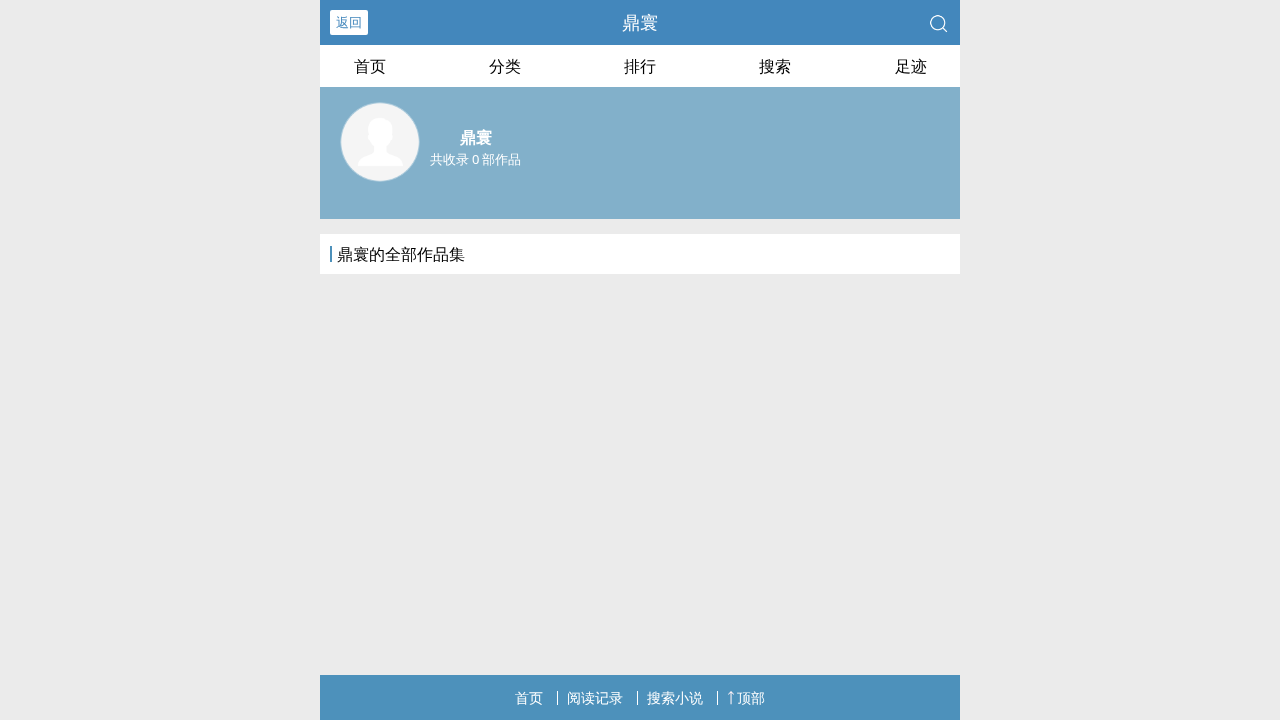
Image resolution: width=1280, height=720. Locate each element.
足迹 (911, 66)
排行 (640, 66)
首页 (370, 66)
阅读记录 (595, 697)
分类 (505, 66)
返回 (349, 22)
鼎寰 (640, 22)
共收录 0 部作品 (475, 159)
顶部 (751, 697)
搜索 (775, 66)
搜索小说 (675, 697)
